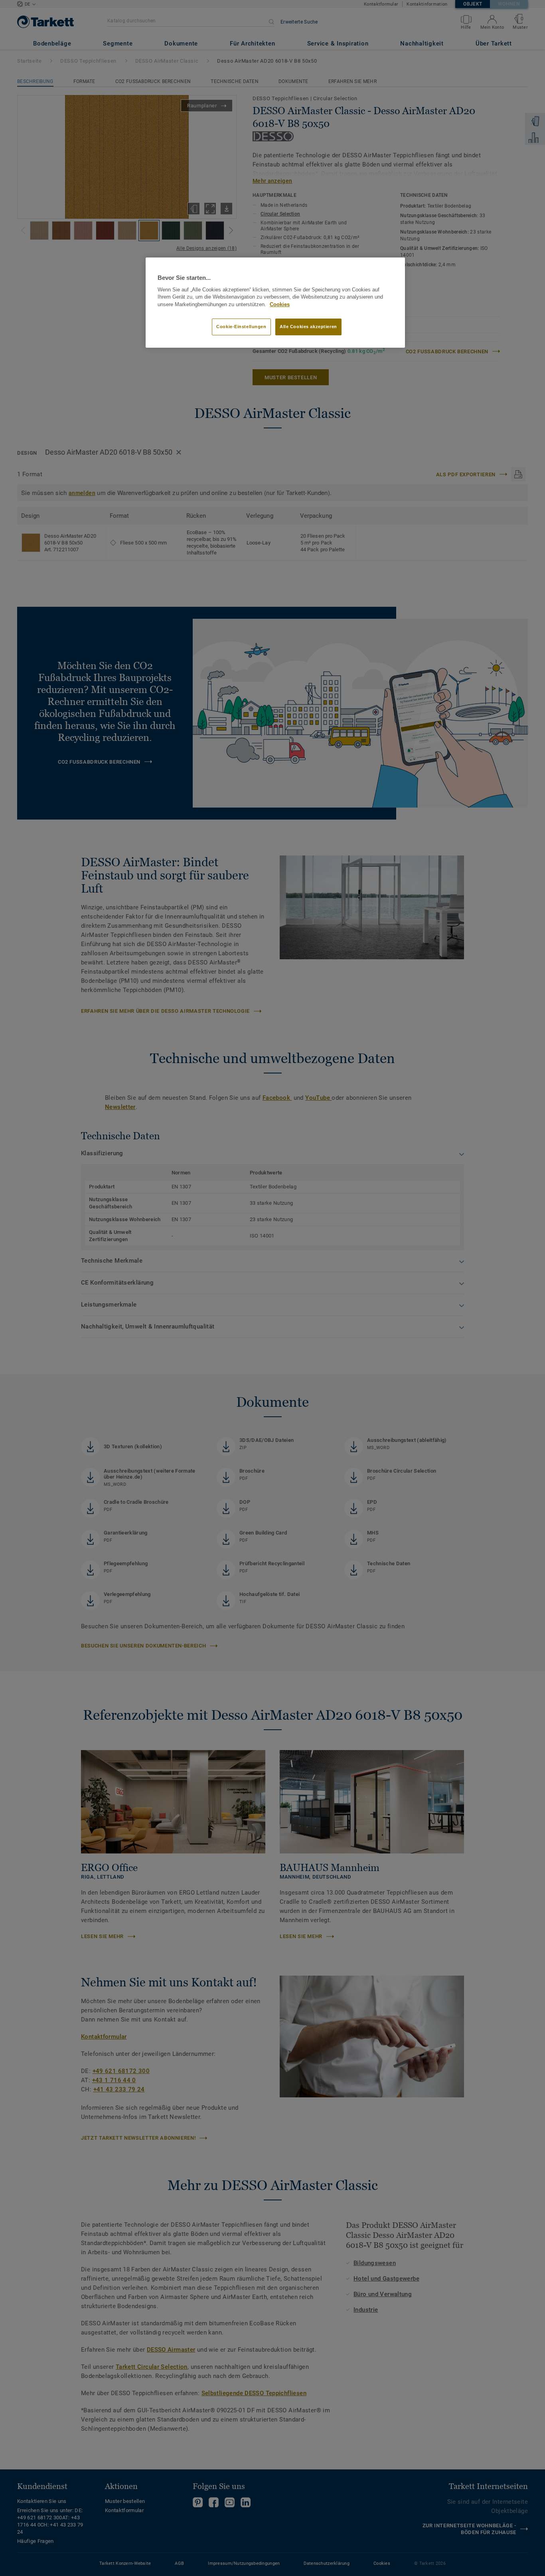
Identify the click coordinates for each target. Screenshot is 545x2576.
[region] (275, 303)
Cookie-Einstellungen (241, 327)
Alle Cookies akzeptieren (308, 327)
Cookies (280, 305)
